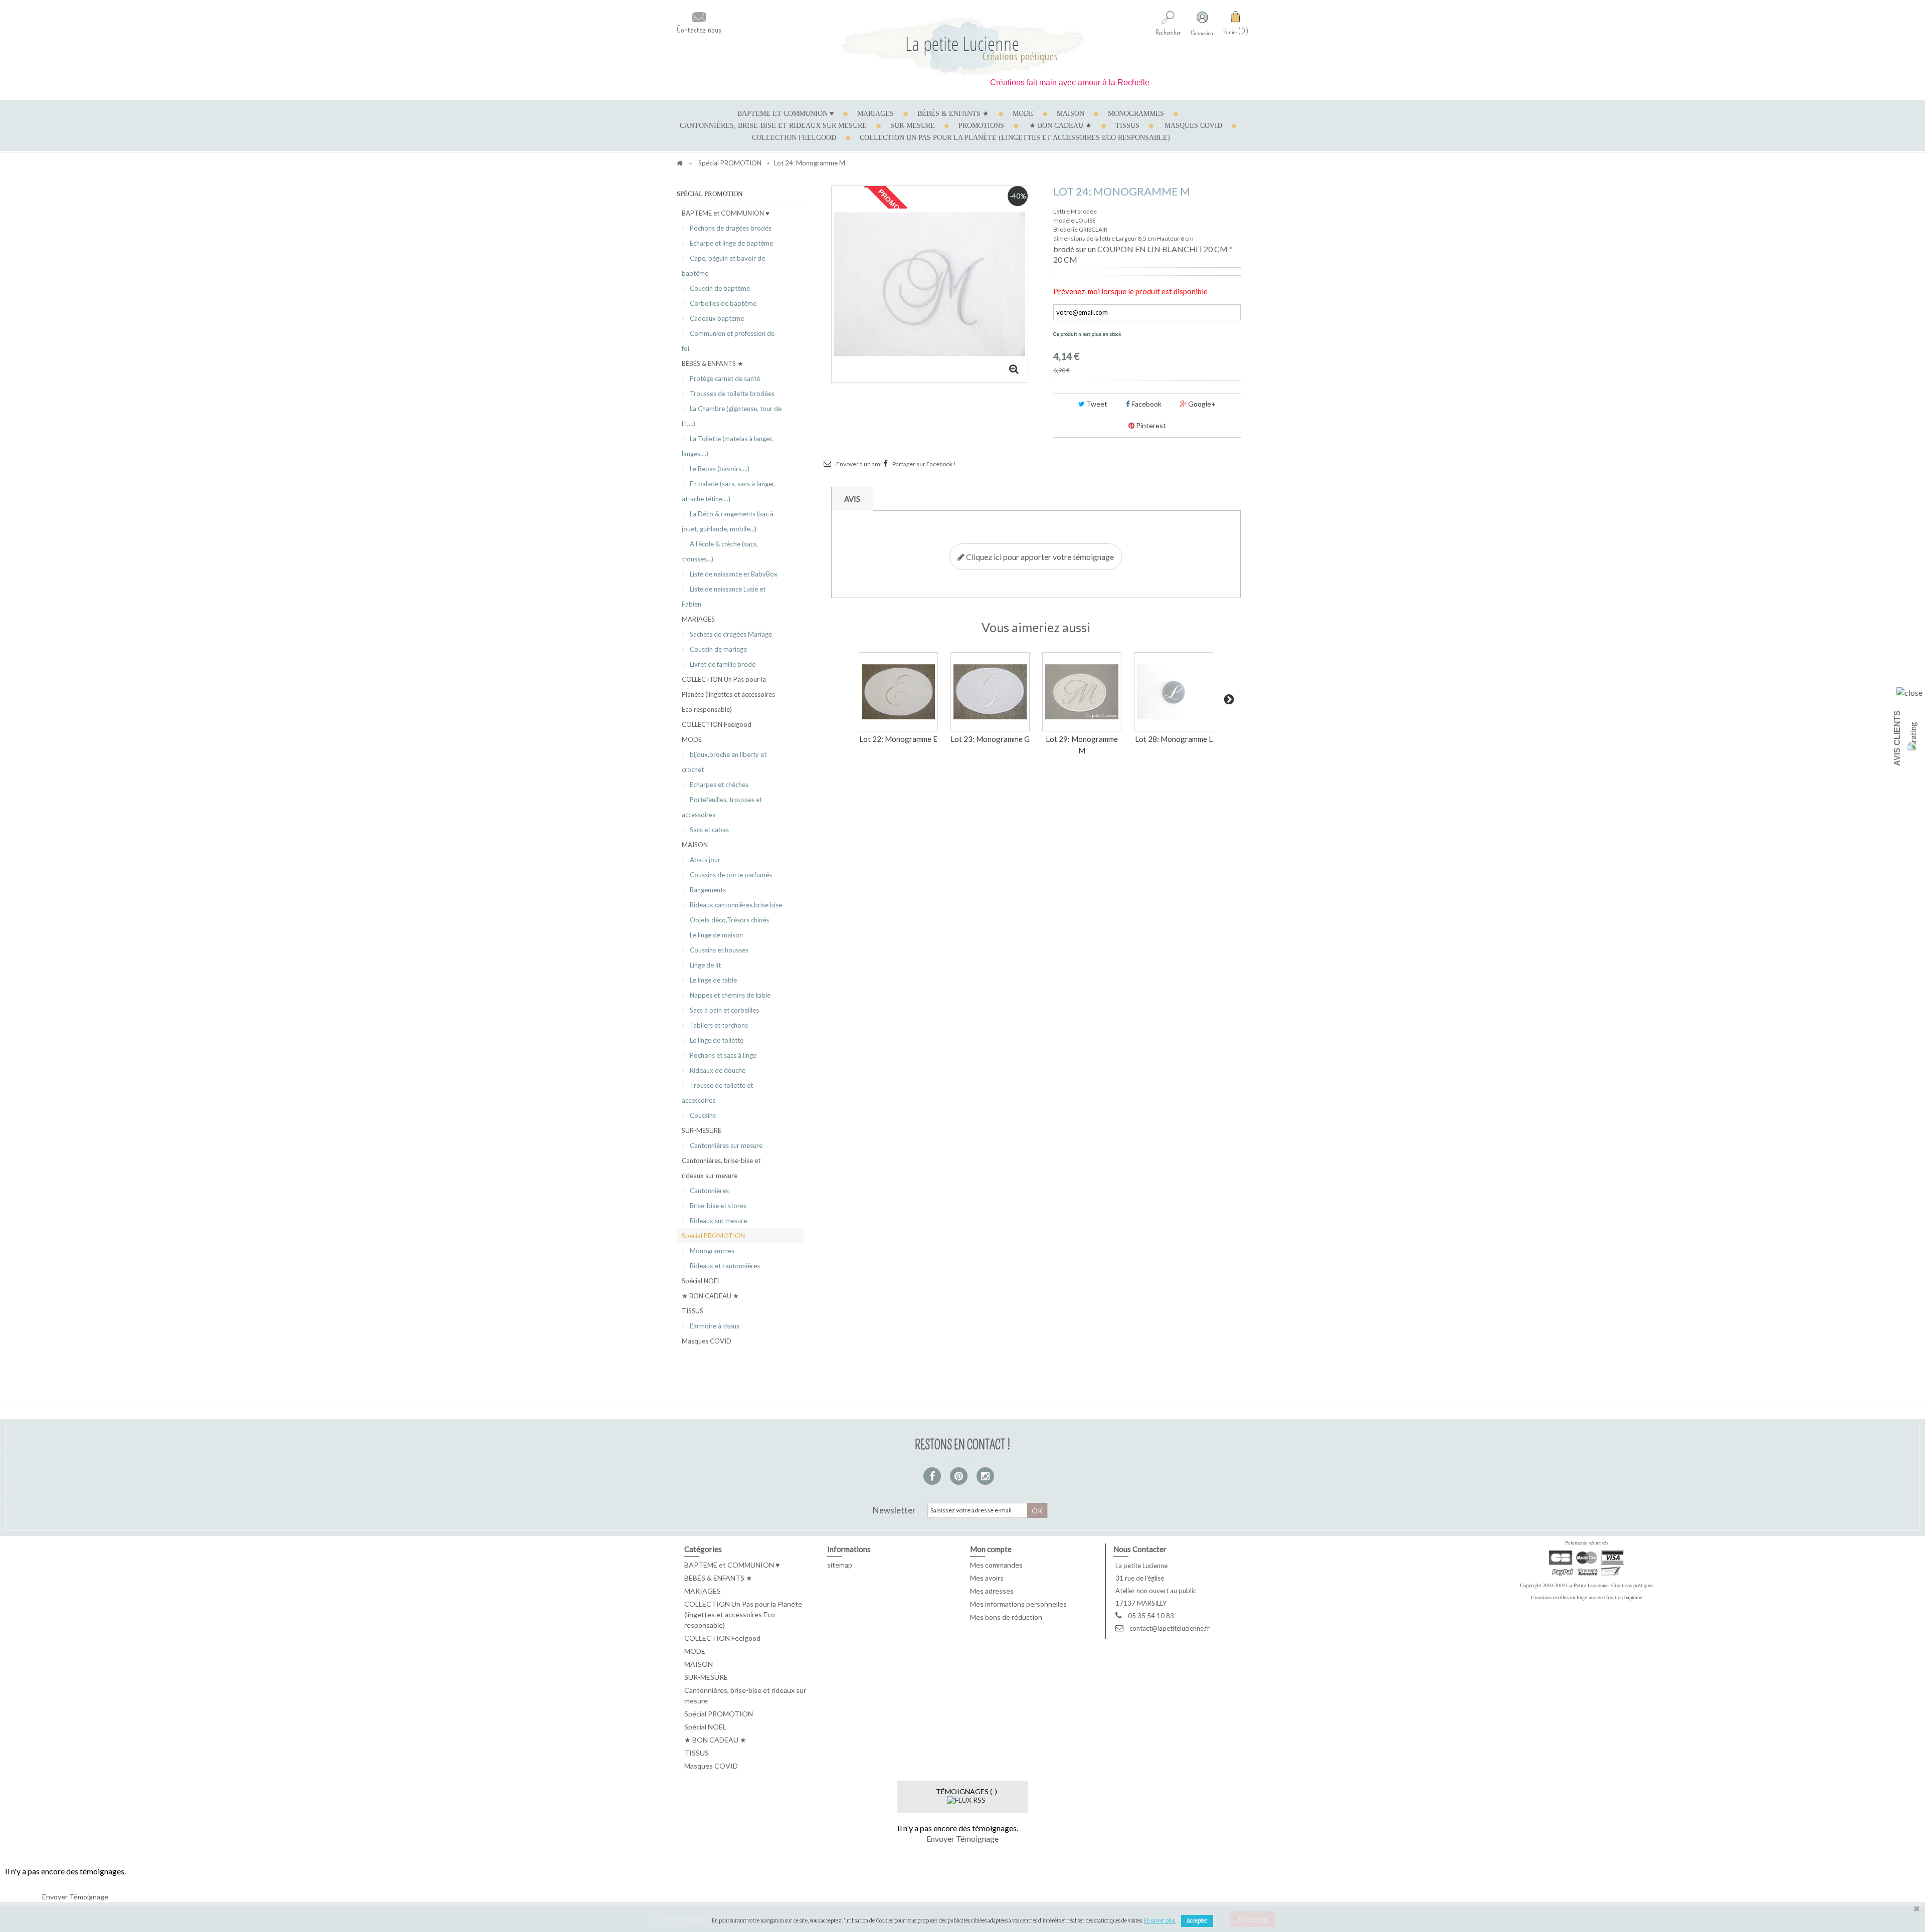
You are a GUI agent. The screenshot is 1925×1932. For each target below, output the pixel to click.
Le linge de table (713, 980)
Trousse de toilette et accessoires (717, 1093)
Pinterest (1150, 425)
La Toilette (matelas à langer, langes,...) (727, 446)
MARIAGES (876, 114)
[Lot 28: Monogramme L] (1174, 692)
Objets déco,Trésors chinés (729, 920)
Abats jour (704, 860)
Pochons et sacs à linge (722, 1055)
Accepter (1197, 1921)
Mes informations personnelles (1018, 1604)
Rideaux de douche (717, 1070)
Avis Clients (1897, 738)
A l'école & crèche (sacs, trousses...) (720, 551)
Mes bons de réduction (1006, 1617)
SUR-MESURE (913, 126)
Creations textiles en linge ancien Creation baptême (1587, 1597)
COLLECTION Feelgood (794, 138)
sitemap (840, 1565)
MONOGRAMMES (1136, 114)
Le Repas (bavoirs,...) (719, 469)
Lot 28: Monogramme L (1174, 739)
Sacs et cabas (709, 830)
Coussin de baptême (719, 288)
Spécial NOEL (701, 1281)
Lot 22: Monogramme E (898, 739)
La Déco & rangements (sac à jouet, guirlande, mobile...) (728, 521)
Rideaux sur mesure (718, 1221)
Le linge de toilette (716, 1040)
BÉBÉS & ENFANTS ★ (953, 114)
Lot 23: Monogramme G (990, 739)
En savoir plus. (1160, 1921)
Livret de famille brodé (722, 664)
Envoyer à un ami (859, 464)
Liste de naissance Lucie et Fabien (724, 597)
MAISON (1071, 114)
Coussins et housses (718, 950)
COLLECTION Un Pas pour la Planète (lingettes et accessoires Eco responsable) (1015, 138)
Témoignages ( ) (967, 1791)
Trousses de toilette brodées (731, 394)
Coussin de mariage (718, 649)
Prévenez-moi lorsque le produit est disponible (1130, 291)
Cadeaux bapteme (716, 318)
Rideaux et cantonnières (724, 1266)
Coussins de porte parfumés (730, 875)
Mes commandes (996, 1565)
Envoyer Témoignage (963, 1839)
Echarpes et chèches (718, 785)
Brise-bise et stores (717, 1206)
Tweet (1096, 404)
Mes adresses (992, 1591)
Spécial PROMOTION (713, 1236)
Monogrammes (711, 1251)
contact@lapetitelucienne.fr (1170, 1628)
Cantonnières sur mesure (725, 1145)
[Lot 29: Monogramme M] (1082, 692)
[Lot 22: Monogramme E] (898, 692)
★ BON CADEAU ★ (1061, 126)
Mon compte (991, 1549)
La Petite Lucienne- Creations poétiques (1610, 1585)
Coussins (702, 1115)
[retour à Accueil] (680, 163)
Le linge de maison (716, 935)
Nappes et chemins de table (729, 995)
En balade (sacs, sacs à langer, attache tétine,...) (729, 491)
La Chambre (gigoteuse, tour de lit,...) (732, 416)
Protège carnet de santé (724, 378)
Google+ (1201, 404)
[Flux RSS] (966, 1799)
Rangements (707, 890)
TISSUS (1127, 126)
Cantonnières (709, 1191)
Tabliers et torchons (718, 1025)
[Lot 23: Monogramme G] (990, 692)
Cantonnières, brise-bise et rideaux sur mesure (773, 126)
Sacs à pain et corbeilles (724, 1010)
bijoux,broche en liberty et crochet (724, 762)
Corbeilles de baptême (722, 303)
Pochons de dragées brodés (730, 228)
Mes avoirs (987, 1578)
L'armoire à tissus (714, 1326)
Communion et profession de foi (728, 341)
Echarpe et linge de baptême (731, 243)
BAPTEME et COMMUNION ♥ (786, 114)
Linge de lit (705, 965)
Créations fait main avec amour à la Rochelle (1018, 82)
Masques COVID (1193, 126)
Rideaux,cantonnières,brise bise (735, 905)
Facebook (1146, 404)
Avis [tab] (852, 499)
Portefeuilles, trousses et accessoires (722, 807)
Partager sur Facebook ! (924, 464)
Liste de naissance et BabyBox (733, 574)
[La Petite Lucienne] (963, 46)
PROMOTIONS (981, 126)
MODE (1023, 114)
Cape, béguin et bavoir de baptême (723, 266)
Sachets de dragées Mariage (730, 634)
